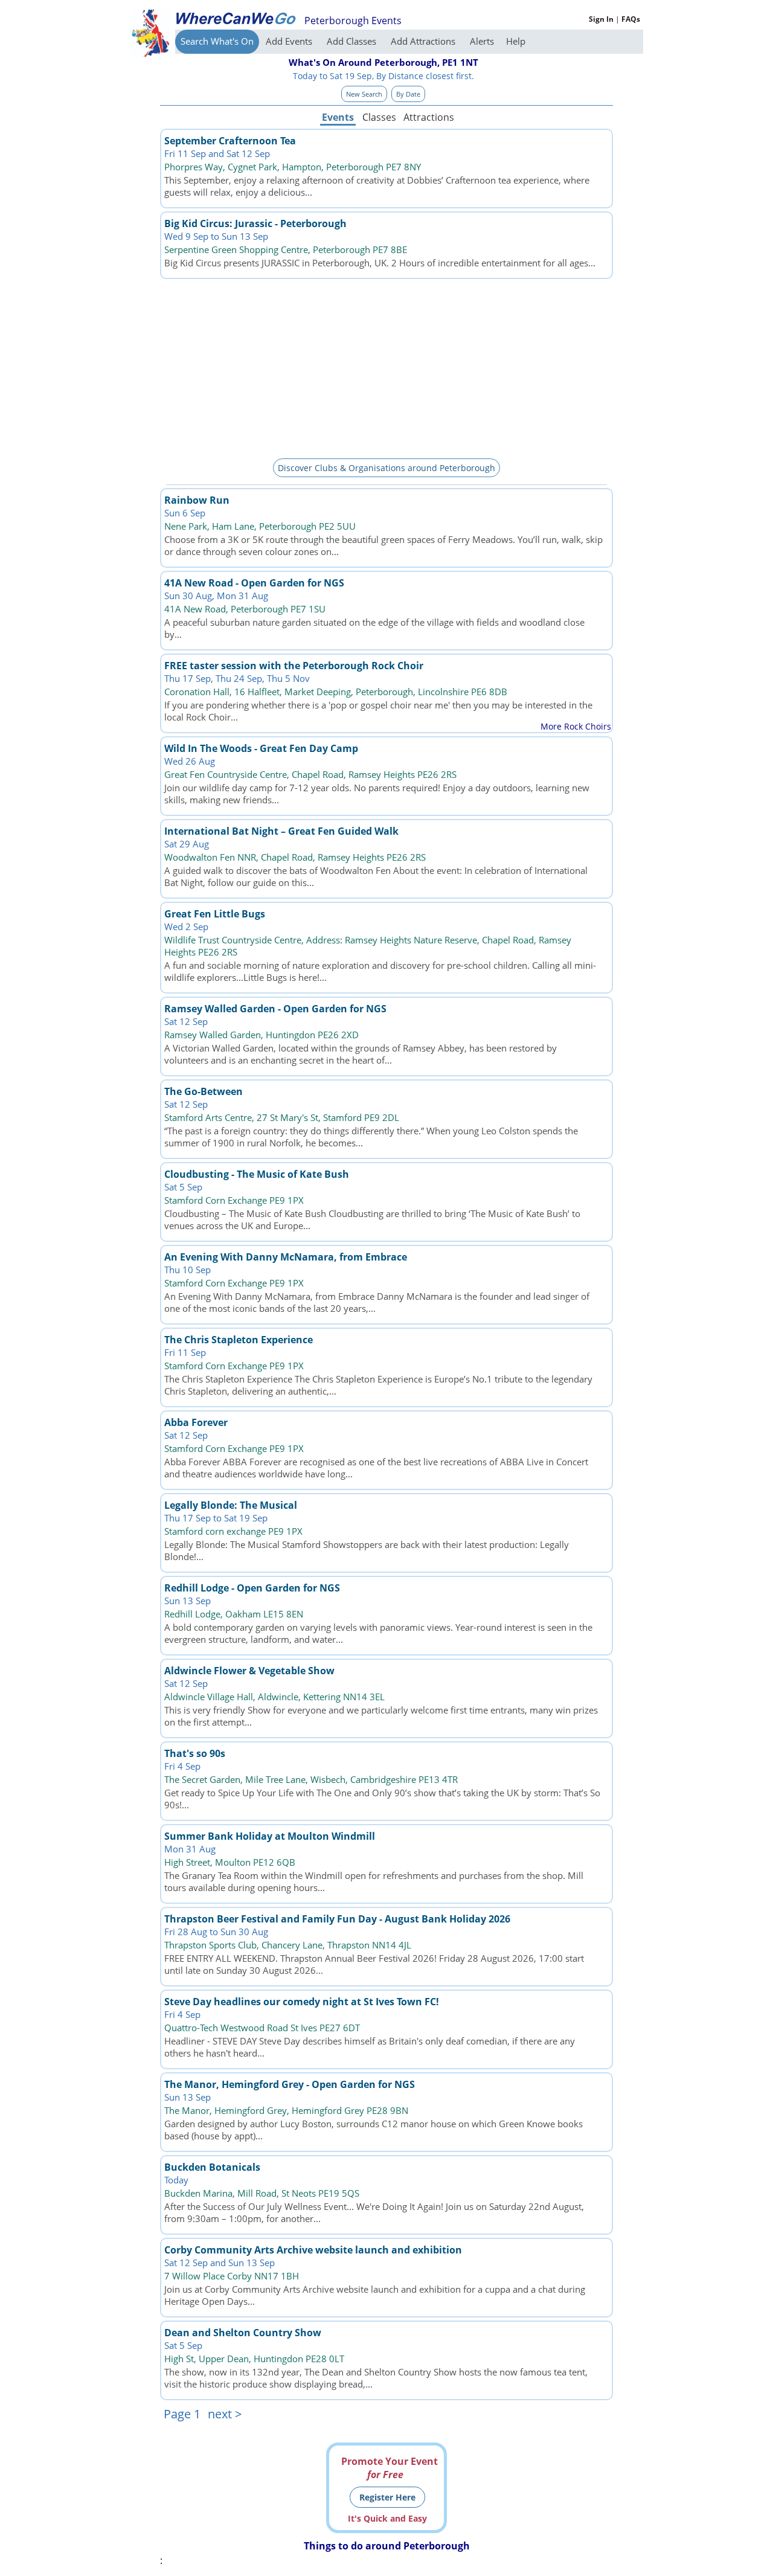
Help (516, 41)
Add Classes (353, 41)
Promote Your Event (390, 2468)
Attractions (428, 117)
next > (225, 2414)
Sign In (601, 19)
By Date (408, 94)
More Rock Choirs (576, 726)
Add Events (290, 41)
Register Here (387, 2497)
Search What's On (217, 41)
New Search (364, 94)
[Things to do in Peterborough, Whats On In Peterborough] (236, 18)
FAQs (631, 19)
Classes (379, 117)
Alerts (482, 41)
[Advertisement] (386, 367)
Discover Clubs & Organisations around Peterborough (386, 468)
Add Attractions (424, 41)
